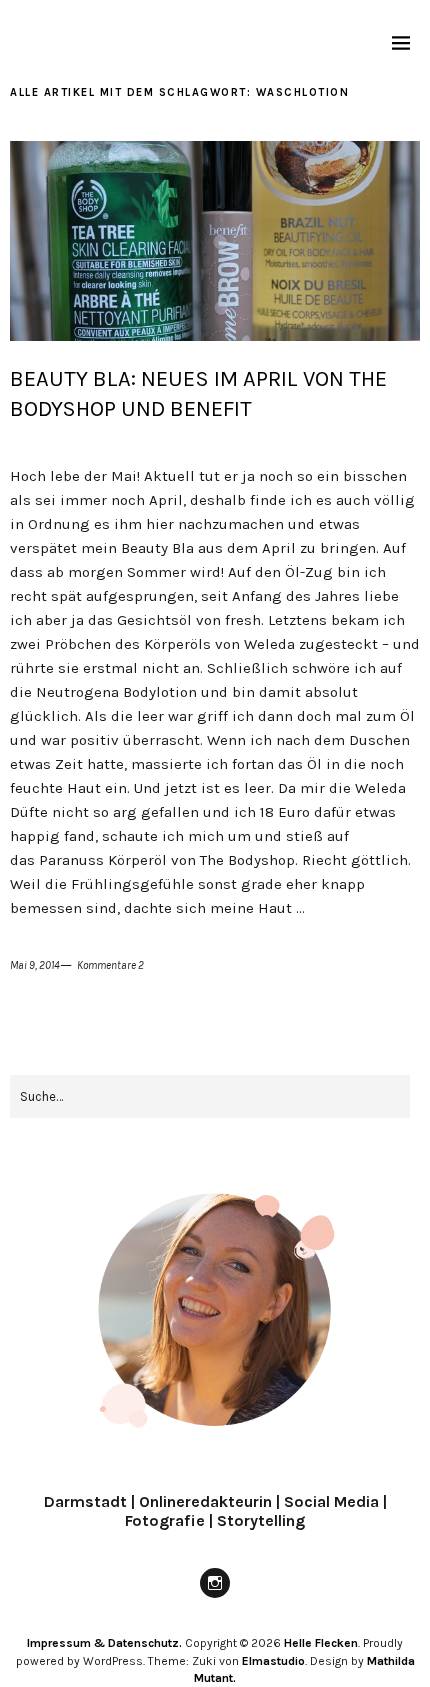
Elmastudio (273, 1661)
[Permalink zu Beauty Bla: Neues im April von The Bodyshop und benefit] (215, 335)
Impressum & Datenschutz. (104, 1643)
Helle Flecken (321, 1643)
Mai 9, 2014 (35, 965)
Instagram (215, 1597)
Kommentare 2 (110, 965)
